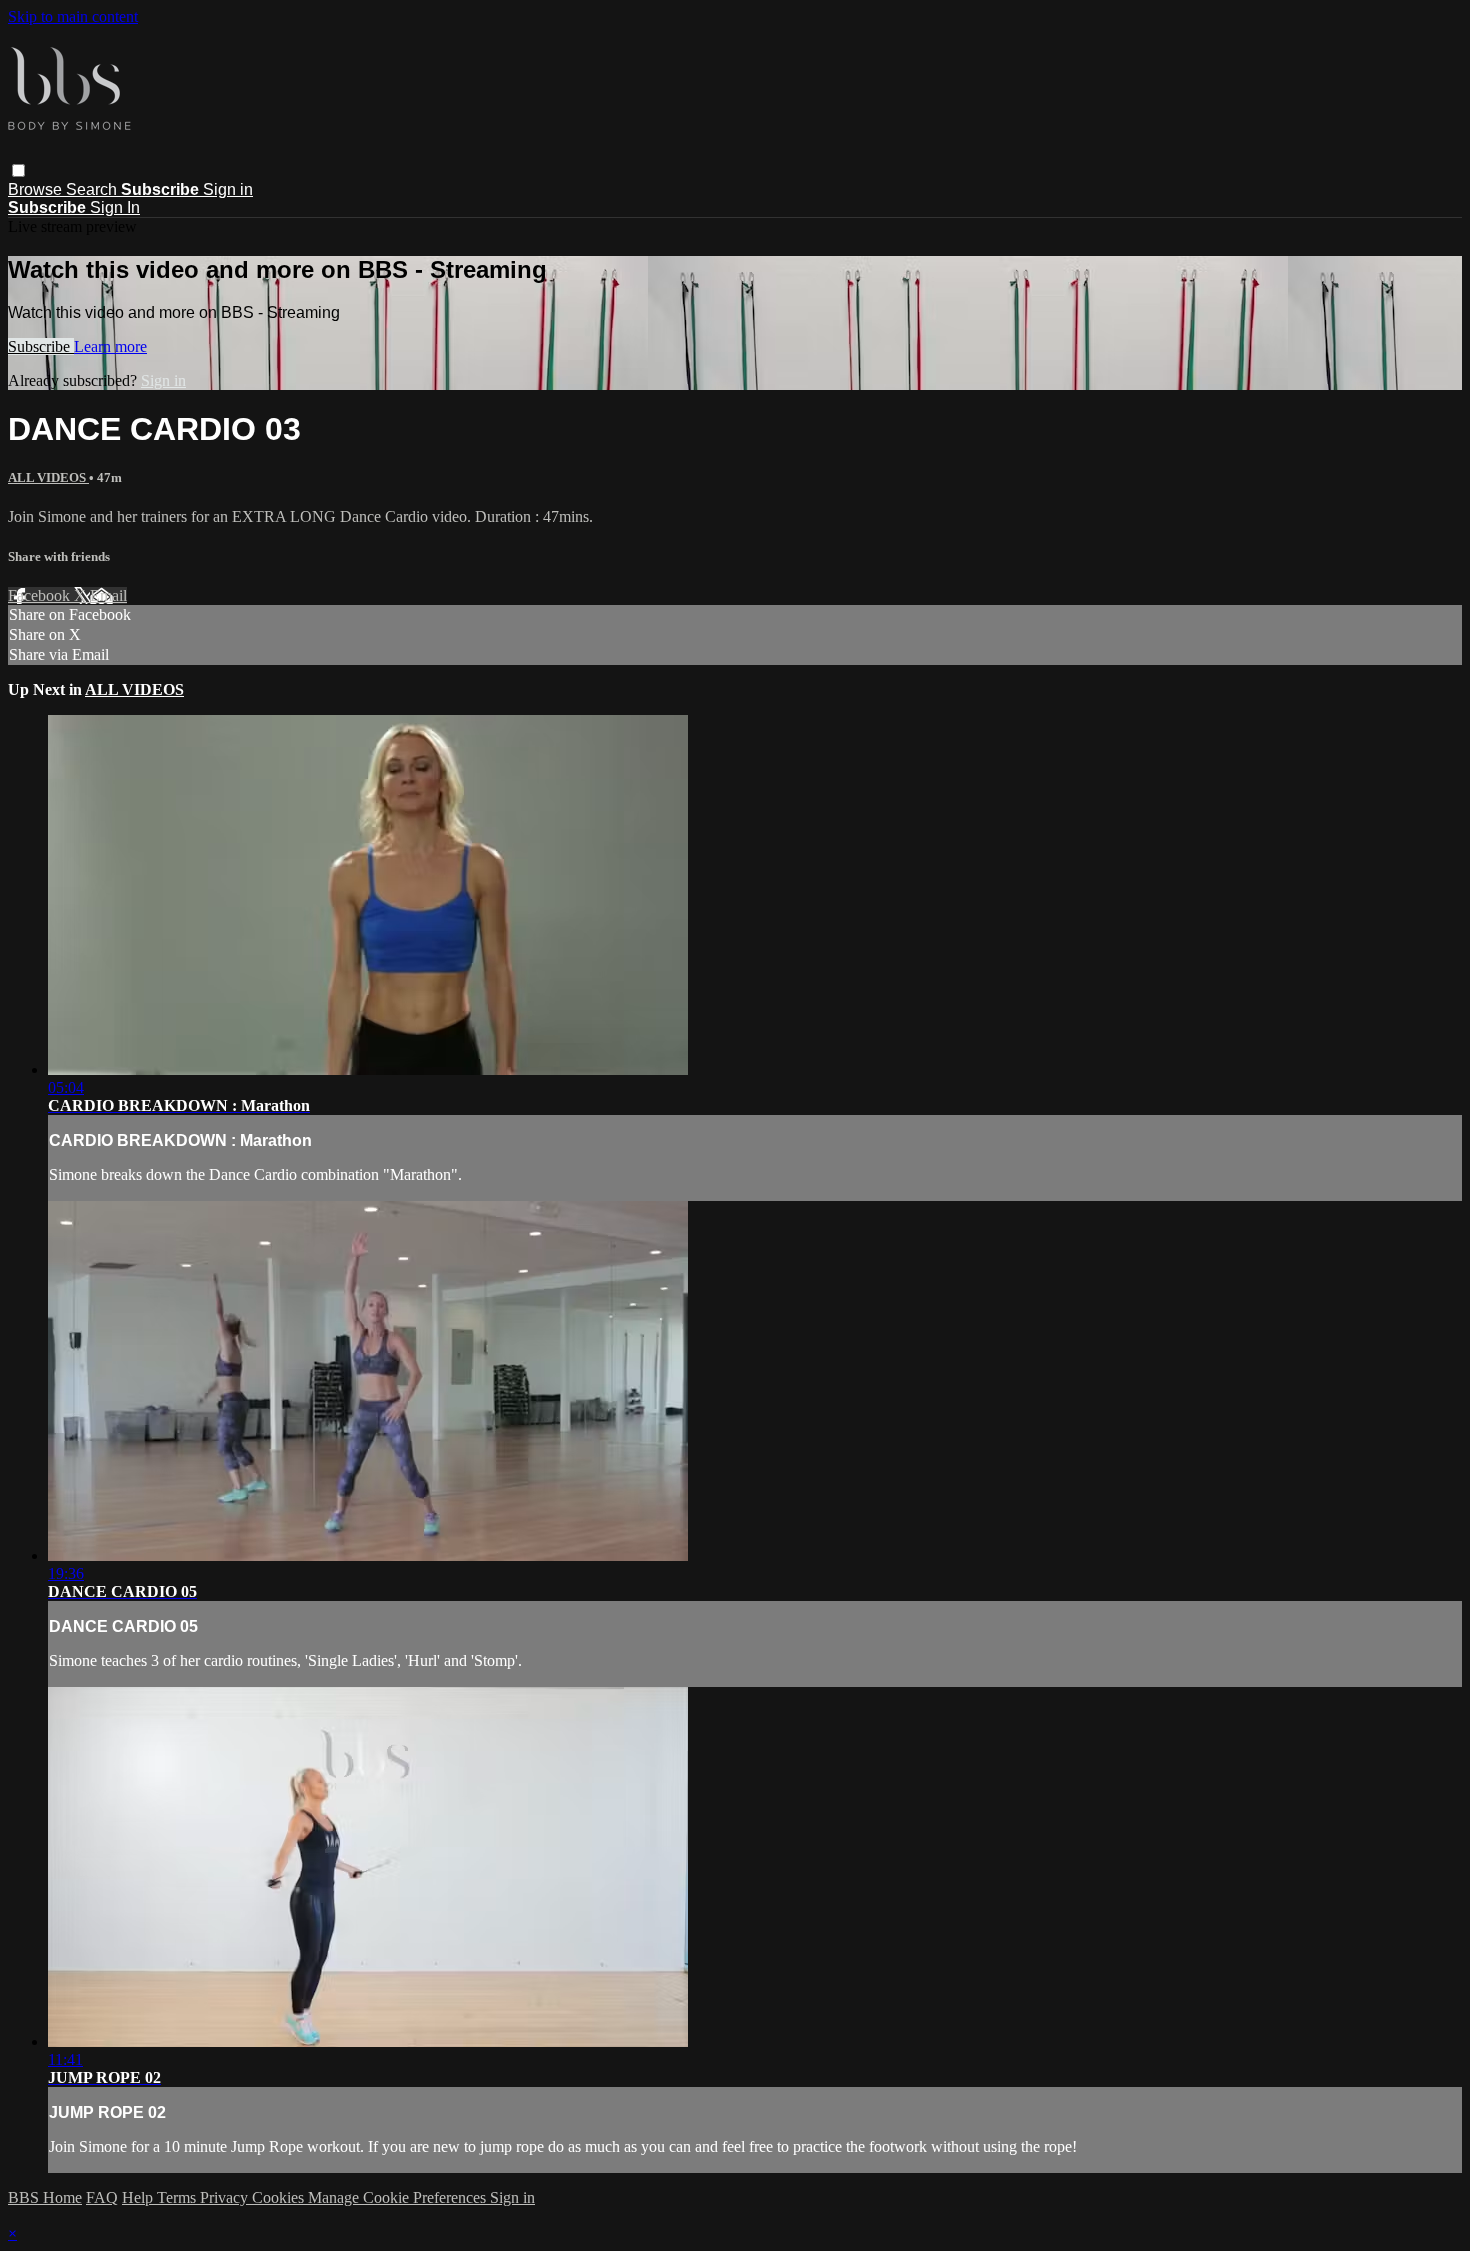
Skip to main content (73, 16)
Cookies (280, 2197)
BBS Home (45, 2197)
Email (108, 595)
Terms (178, 2197)
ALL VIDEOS (48, 477)
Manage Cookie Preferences (399, 2197)
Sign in (228, 189)
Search (93, 189)
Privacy (226, 2197)
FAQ (102, 2197)
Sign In (115, 207)
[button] (18, 170)
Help (139, 2197)
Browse (37, 189)
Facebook (41, 595)
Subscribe (41, 346)
